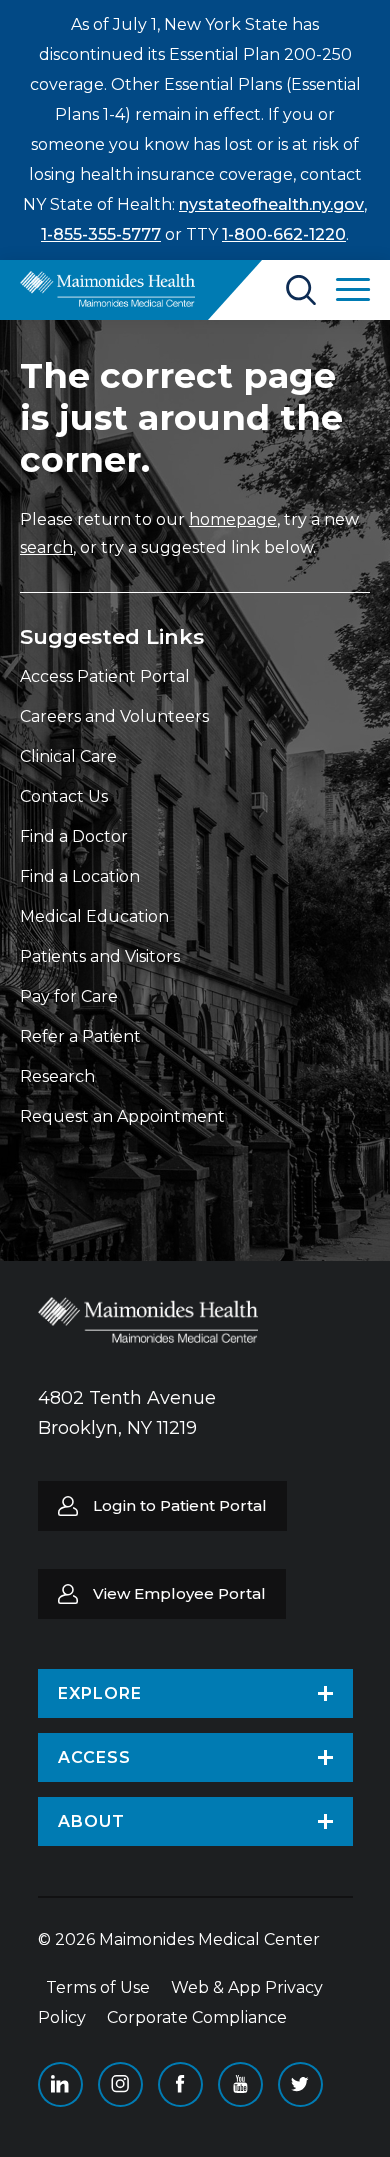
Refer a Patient (80, 1036)
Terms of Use (98, 1987)
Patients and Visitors (100, 956)
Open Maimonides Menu (353, 290)
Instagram (120, 2084)
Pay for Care (69, 996)
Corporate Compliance (197, 2017)
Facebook (180, 2084)
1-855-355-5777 (101, 234)
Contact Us (64, 796)
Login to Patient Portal (180, 1505)
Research (57, 1076)
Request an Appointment (122, 1116)
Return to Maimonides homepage (107, 289)
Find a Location (80, 876)
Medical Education (94, 916)
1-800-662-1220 (284, 234)
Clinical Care (68, 756)
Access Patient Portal (105, 676)
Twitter (300, 2084)
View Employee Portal (179, 1593)
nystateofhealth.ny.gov (271, 204)
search (46, 547)
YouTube (240, 2084)
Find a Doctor (74, 836)
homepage (233, 519)
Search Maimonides (301, 290)
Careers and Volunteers (114, 716)
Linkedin (60, 2084)
